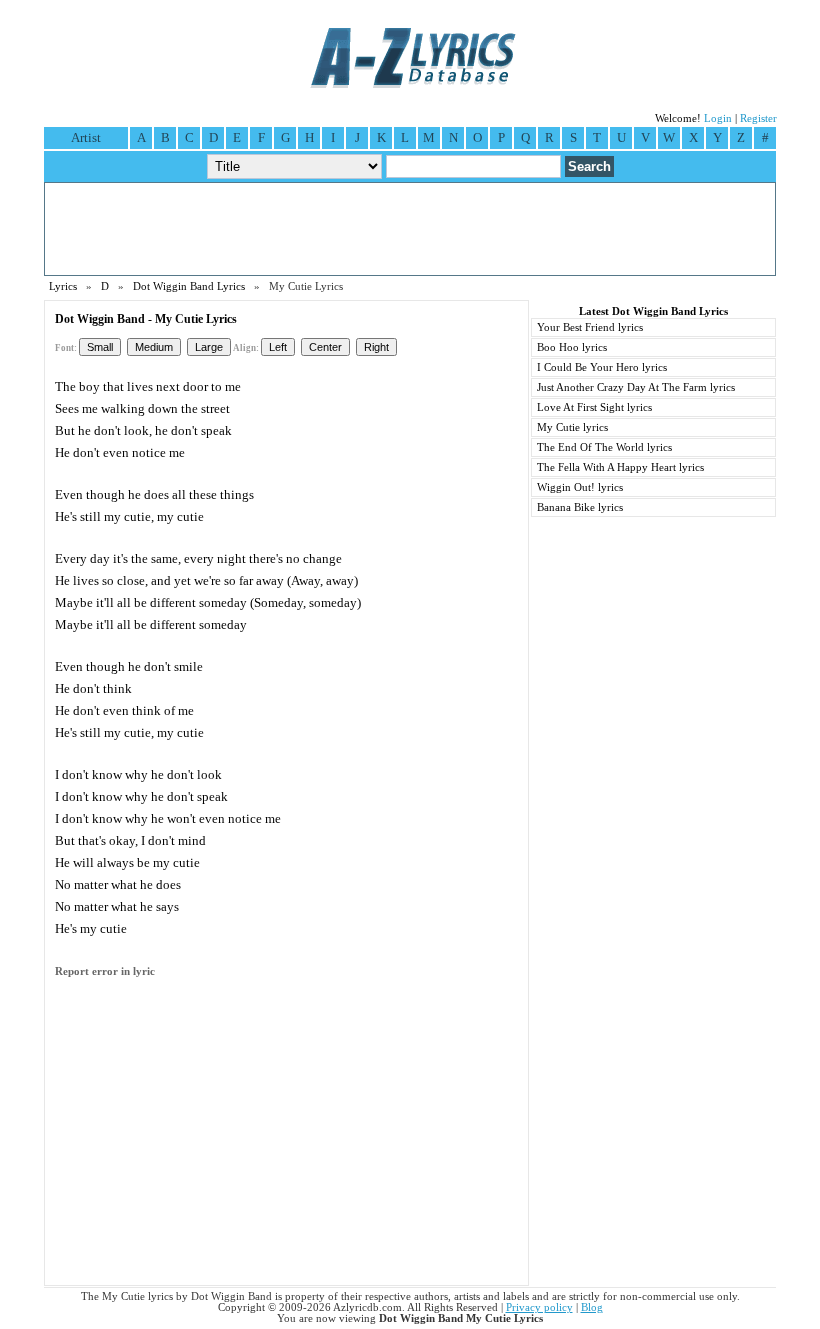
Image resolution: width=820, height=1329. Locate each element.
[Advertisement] (410, 229)
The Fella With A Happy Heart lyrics (620, 467)
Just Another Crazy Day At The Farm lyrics (636, 387)
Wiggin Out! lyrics (580, 487)
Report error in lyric (105, 971)
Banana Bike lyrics (580, 507)
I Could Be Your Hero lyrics (602, 367)
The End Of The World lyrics (604, 447)
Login (718, 118)
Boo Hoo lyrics (572, 347)
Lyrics (63, 286)
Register (758, 118)
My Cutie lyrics (572, 427)
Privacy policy (539, 1307)
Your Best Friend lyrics (590, 327)
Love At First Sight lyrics (594, 407)
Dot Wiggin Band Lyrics (189, 286)
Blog (592, 1307)
